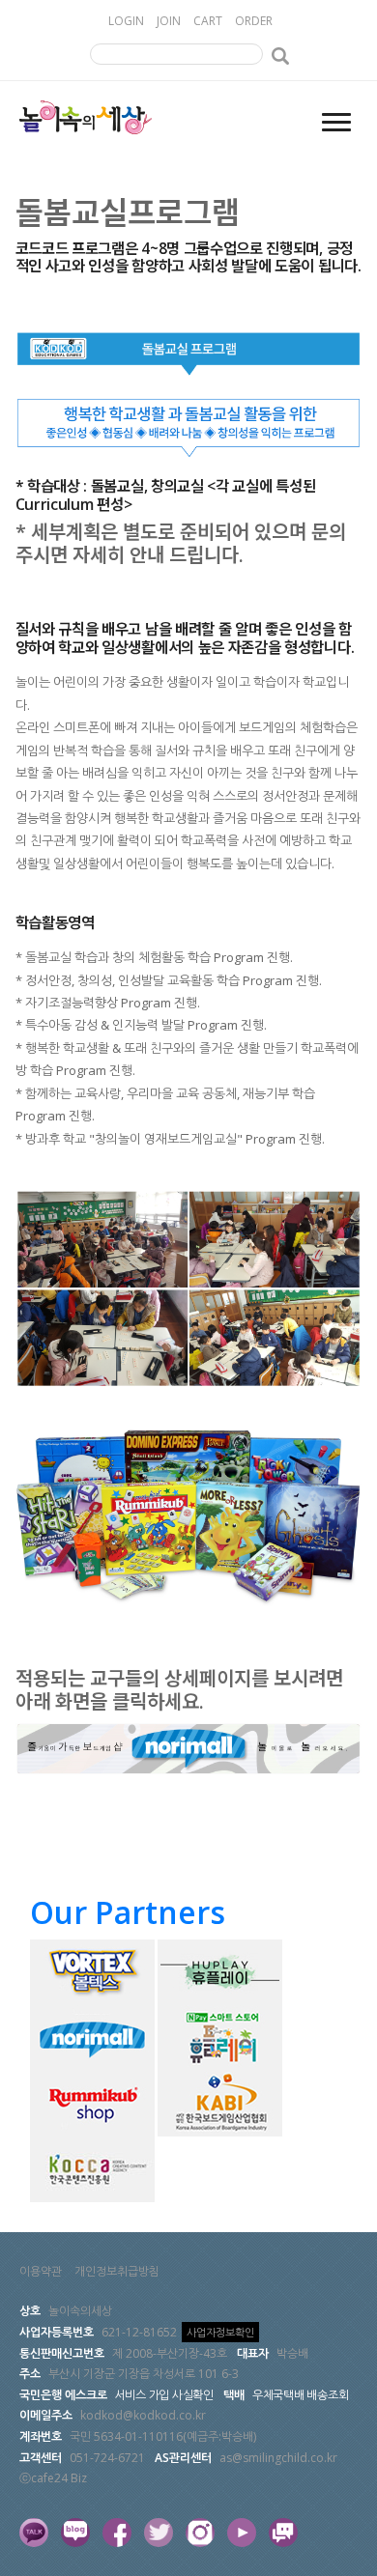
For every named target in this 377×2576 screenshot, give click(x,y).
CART (208, 21)
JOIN (169, 21)
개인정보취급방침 (117, 2271)
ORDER (254, 21)
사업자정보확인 (220, 2332)
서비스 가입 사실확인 (164, 2395)
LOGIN (126, 21)
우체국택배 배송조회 (301, 2395)
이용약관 (41, 2271)
